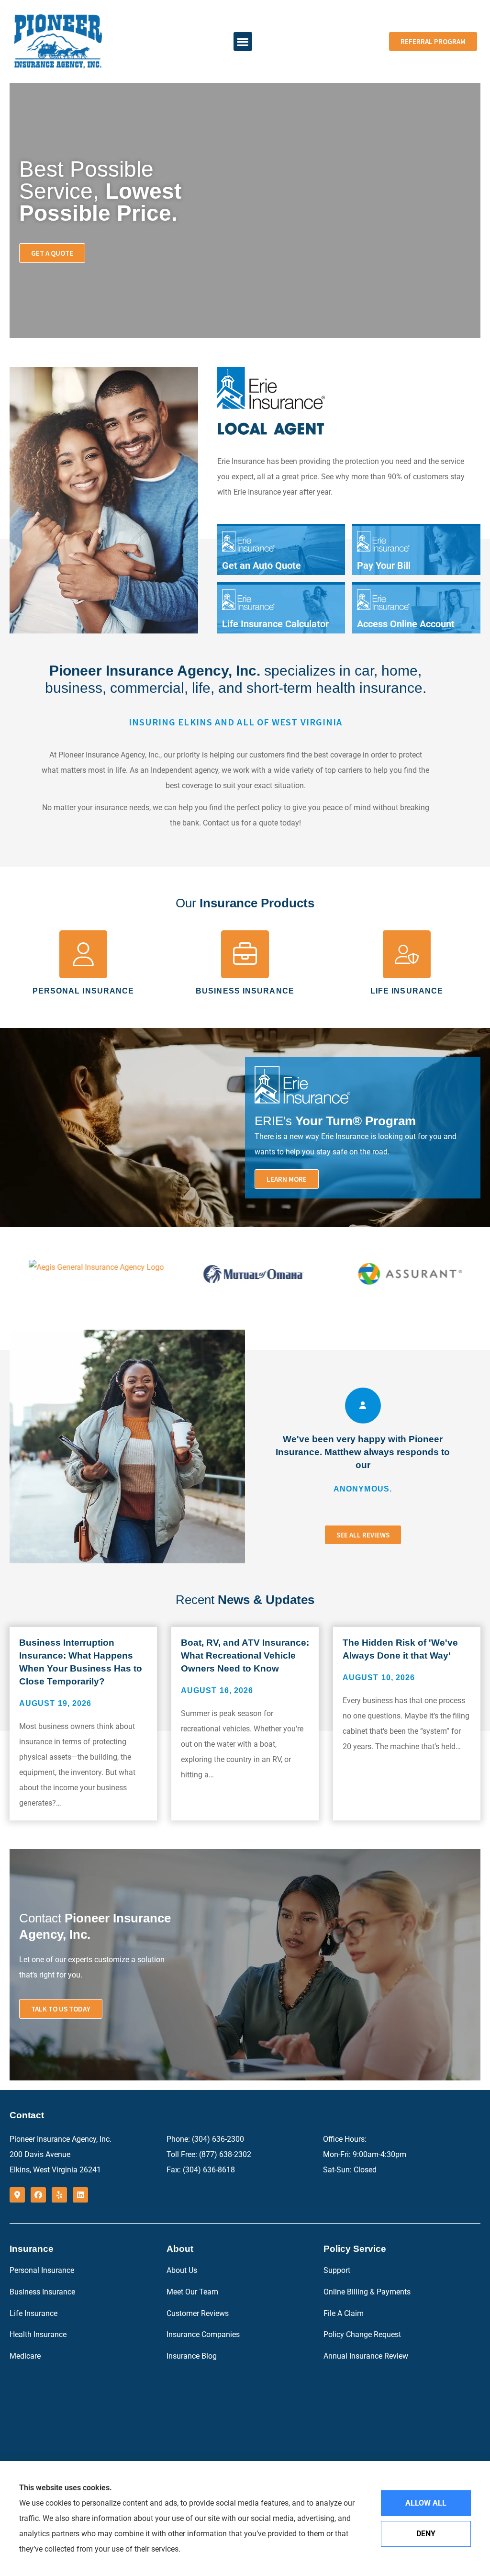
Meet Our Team (192, 2292)
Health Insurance (38, 2334)
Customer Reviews (198, 2313)
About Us (182, 2270)
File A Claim (344, 2313)
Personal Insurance (42, 2270)
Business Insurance (42, 2292)
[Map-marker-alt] (17, 2195)
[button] (243, 41)
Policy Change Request (362, 2334)
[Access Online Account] (416, 609)
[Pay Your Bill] (416, 551)
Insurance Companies (203, 2334)
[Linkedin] (80, 2195)
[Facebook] (38, 2195)
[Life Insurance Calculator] (281, 609)
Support (337, 2270)
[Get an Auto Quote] (281, 551)
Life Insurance (33, 2313)
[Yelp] (59, 2195)
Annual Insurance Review (366, 2356)
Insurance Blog (192, 2356)
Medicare (25, 2356)
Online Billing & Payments (367, 2292)
